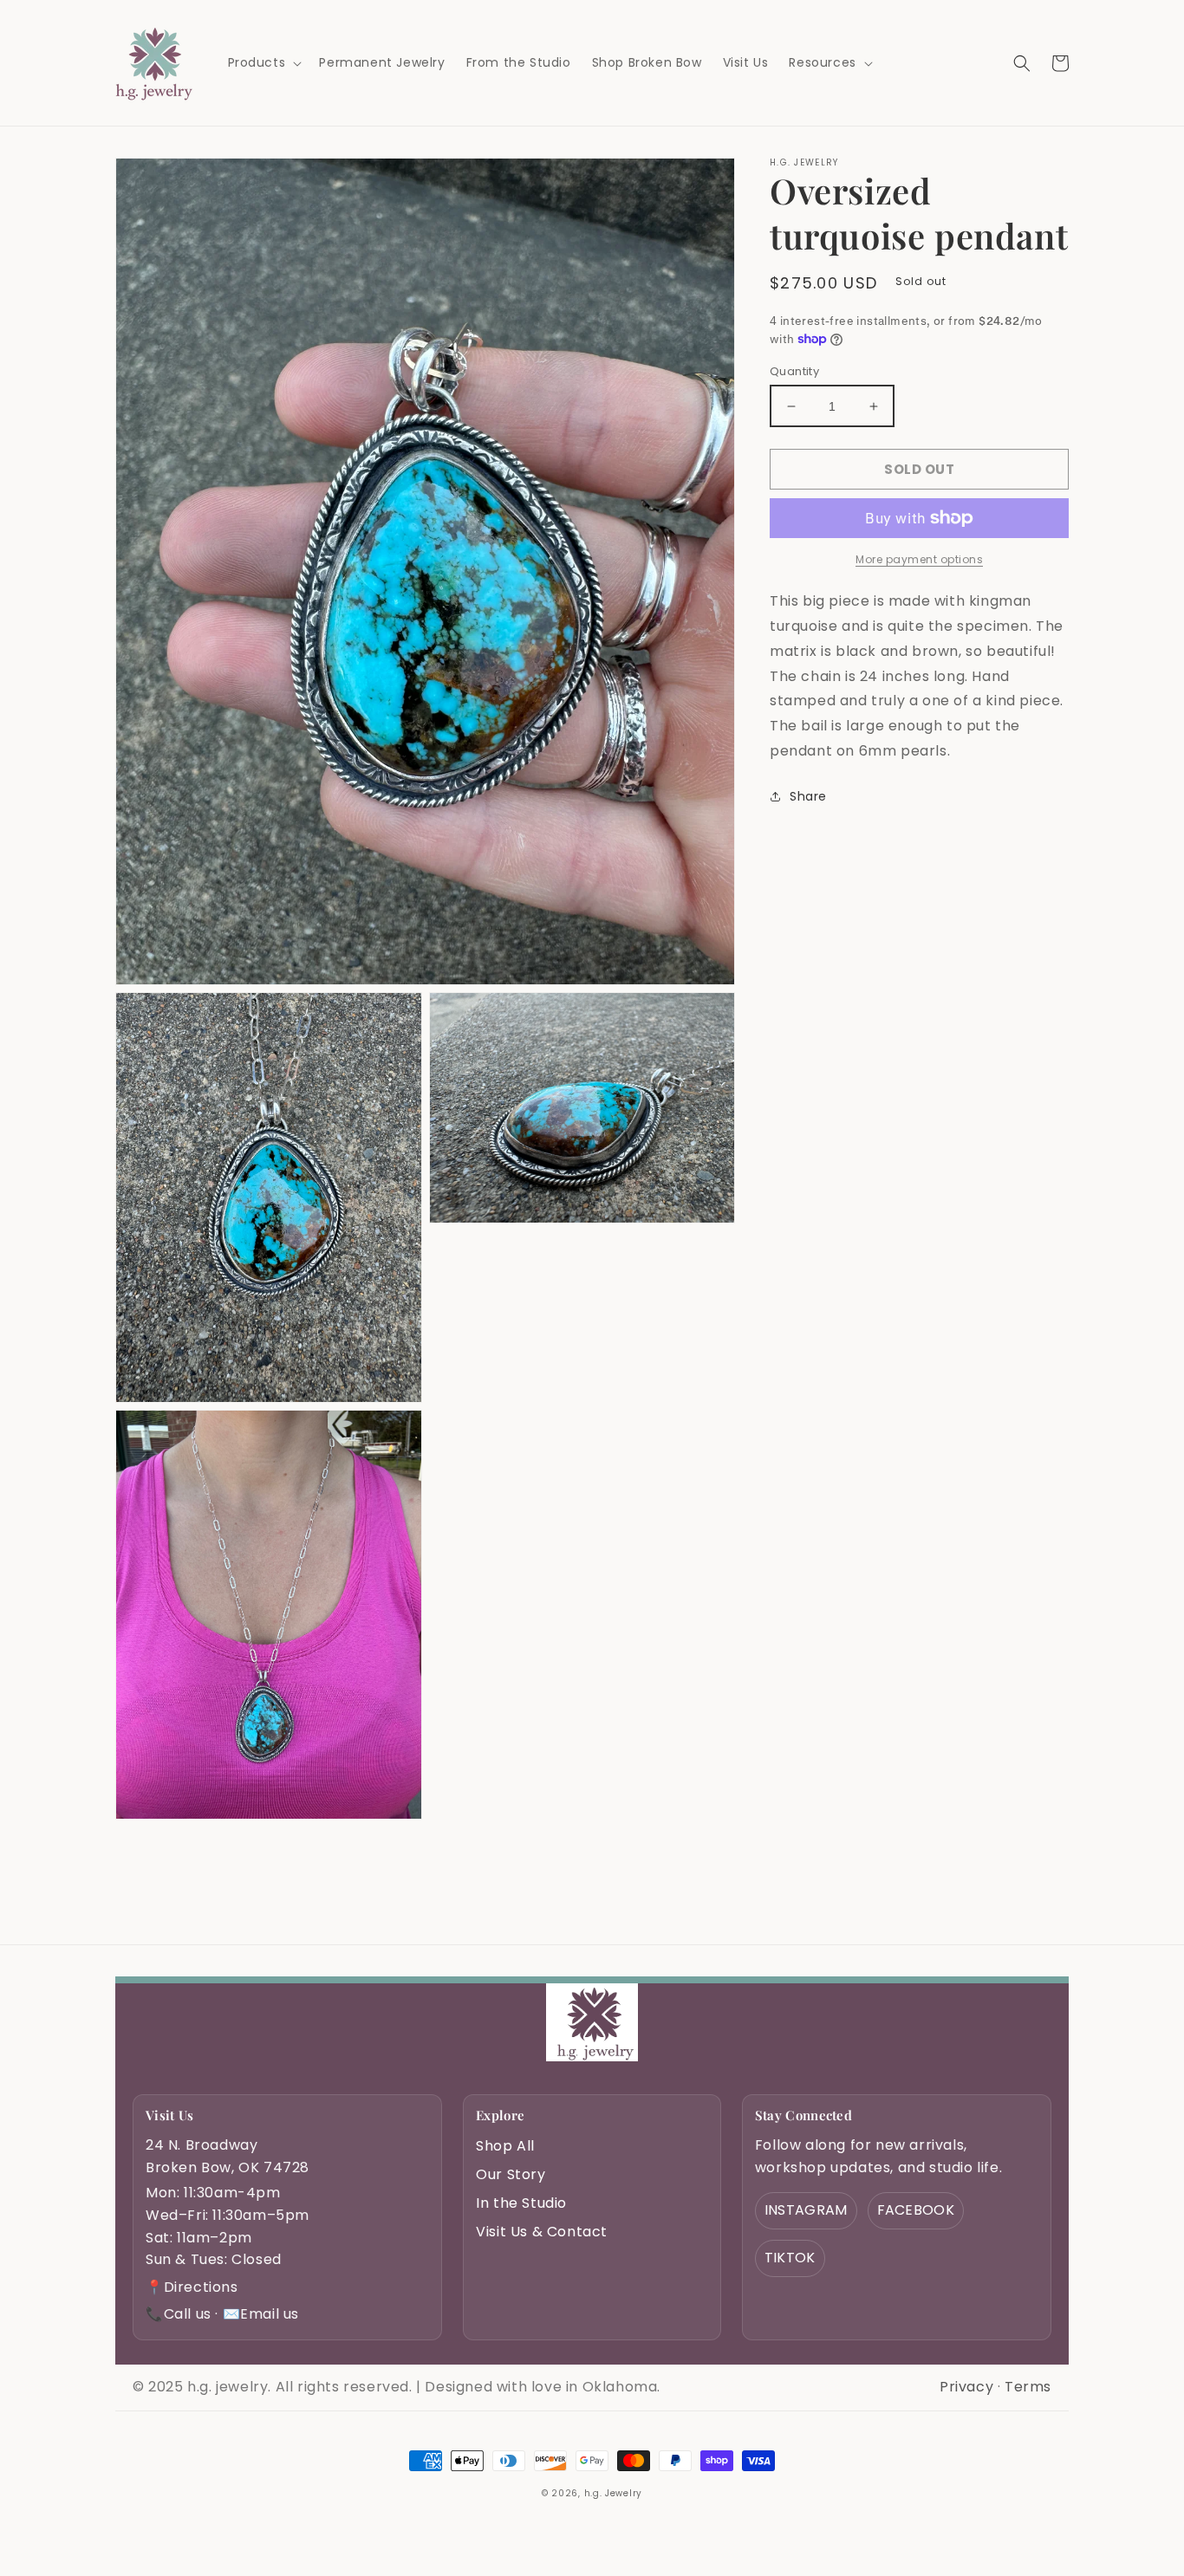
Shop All (505, 2146)
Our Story (511, 2174)
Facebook (916, 2210)
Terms (1028, 2387)
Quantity (794, 371)
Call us (179, 2314)
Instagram (806, 2210)
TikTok (790, 2258)
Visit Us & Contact (542, 2232)
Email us (261, 2314)
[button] (263, 62)
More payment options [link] (919, 559)
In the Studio (521, 2203)
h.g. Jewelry (613, 2493)
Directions (192, 2287)
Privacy (966, 2387)
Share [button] (808, 796)
